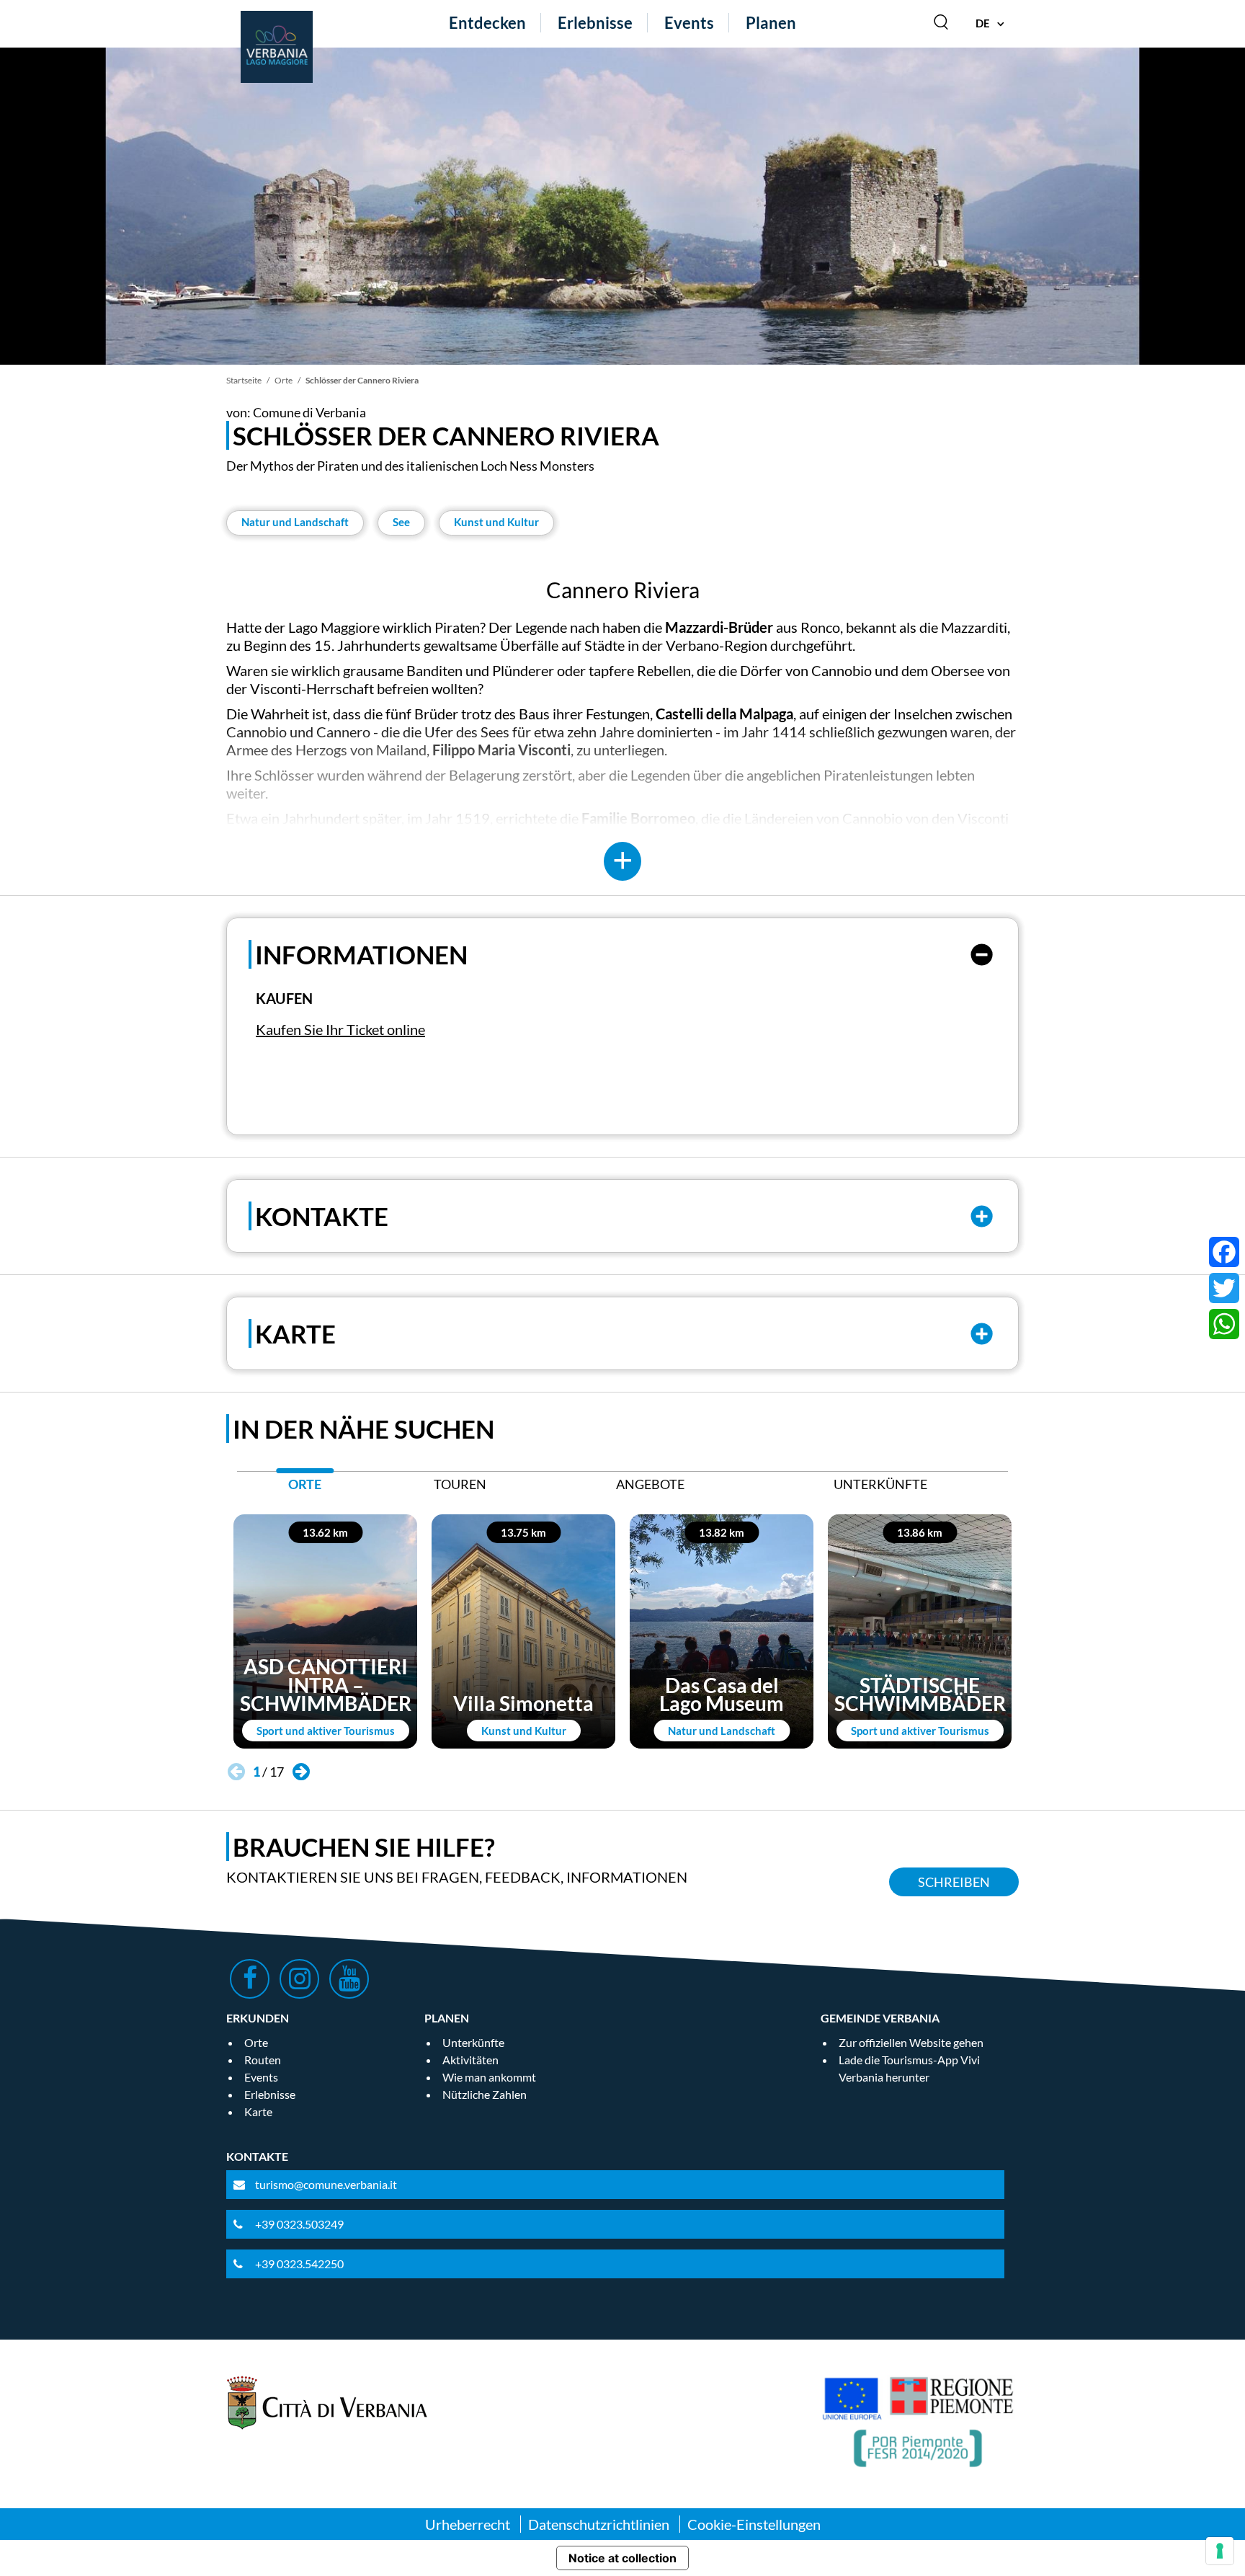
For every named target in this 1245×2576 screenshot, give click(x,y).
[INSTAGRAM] (299, 1979)
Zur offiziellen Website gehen (911, 2042)
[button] (301, 1772)
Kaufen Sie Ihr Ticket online (340, 1029)
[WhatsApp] (1224, 1324)
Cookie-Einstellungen (754, 2524)
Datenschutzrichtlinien (599, 2524)
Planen (771, 23)
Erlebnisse (595, 23)
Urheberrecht (468, 2524)
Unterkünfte (473, 2042)
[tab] (305, 1488)
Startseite (244, 380)
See (401, 522)
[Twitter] (1224, 1288)
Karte (258, 2111)
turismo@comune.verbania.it (326, 2184)
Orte (284, 380)
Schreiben (954, 1882)
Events (689, 23)
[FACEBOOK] (250, 1979)
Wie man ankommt (489, 2077)
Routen (263, 2060)
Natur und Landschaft (295, 522)
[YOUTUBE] (349, 1979)
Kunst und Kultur (496, 522)
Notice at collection (622, 2558)
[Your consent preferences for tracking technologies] (1220, 2551)
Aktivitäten (470, 2060)
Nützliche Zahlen (485, 2094)
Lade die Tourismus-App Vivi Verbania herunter (909, 2068)
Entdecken (487, 23)
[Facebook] (1224, 1252)
